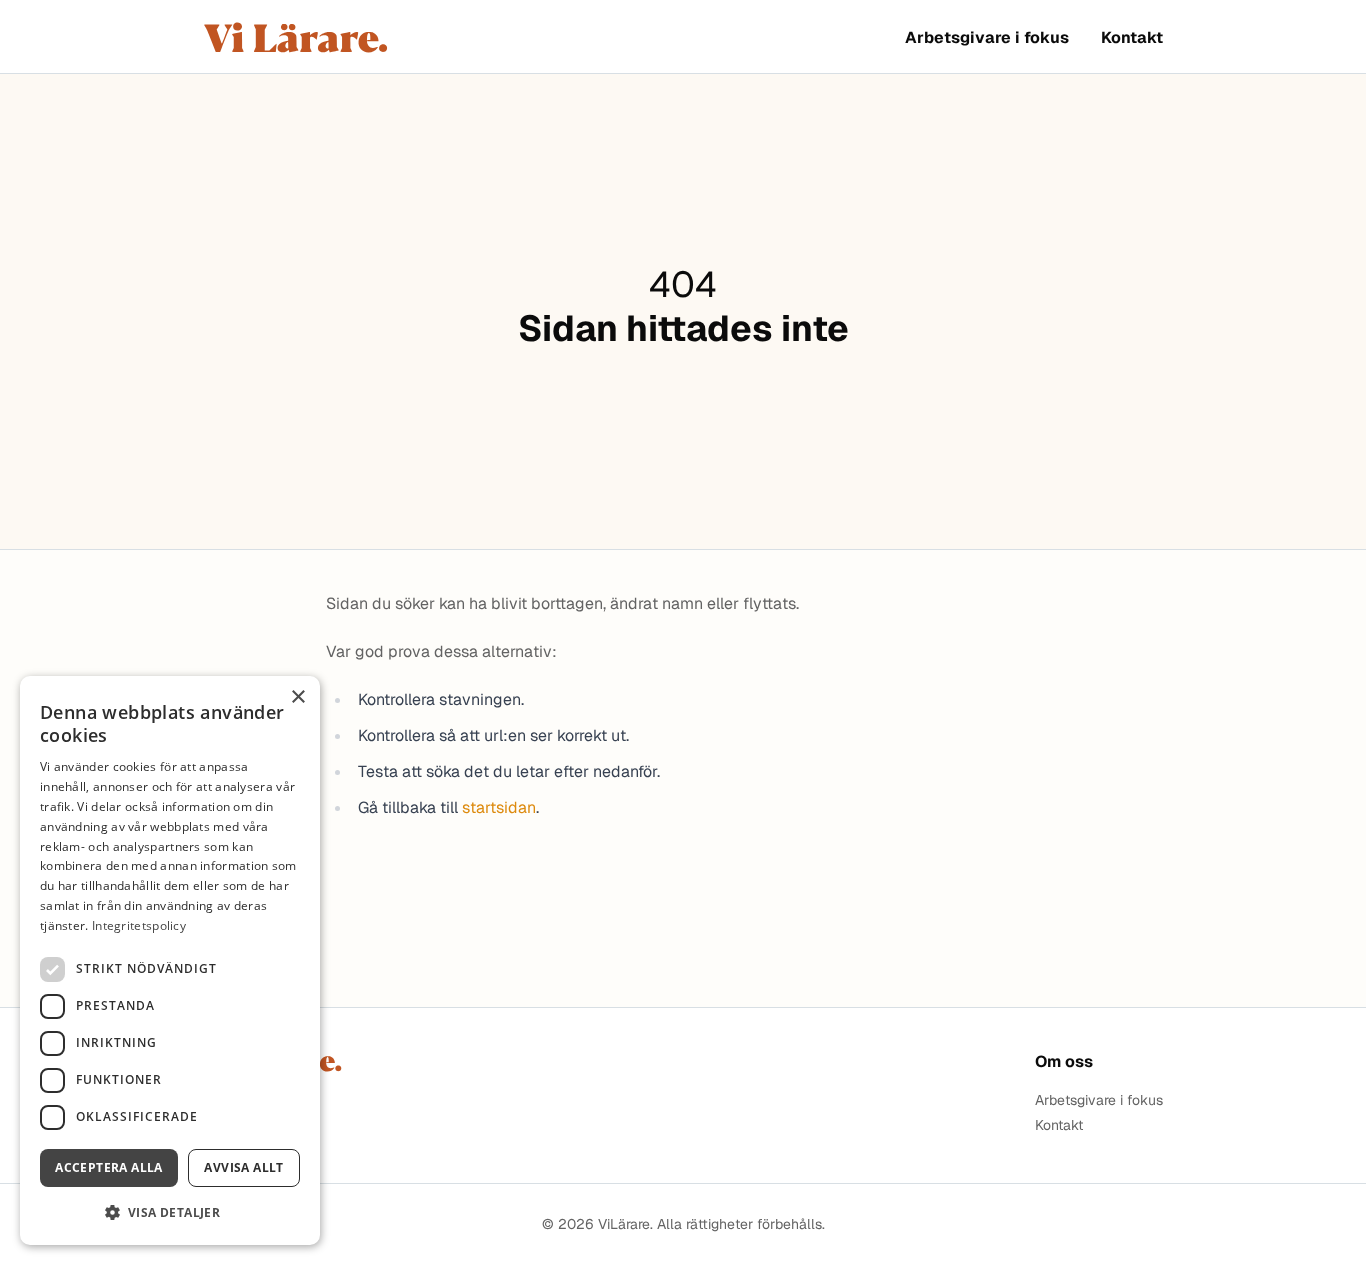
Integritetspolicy (139, 925)
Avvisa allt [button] (243, 1167)
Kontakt (1132, 37)
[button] (170, 1212)
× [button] (297, 697)
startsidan (499, 807)
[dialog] (170, 960)
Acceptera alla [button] (109, 1167)
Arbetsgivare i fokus (987, 37)
